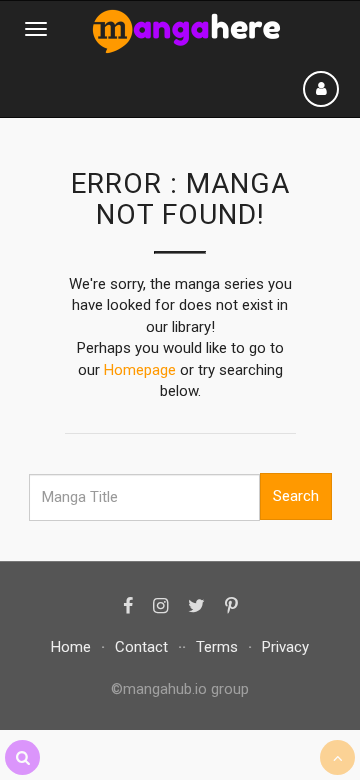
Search (296, 496)
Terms (217, 647)
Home (71, 647)
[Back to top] (337, 757)
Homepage (140, 370)
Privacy (285, 647)
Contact (141, 647)
